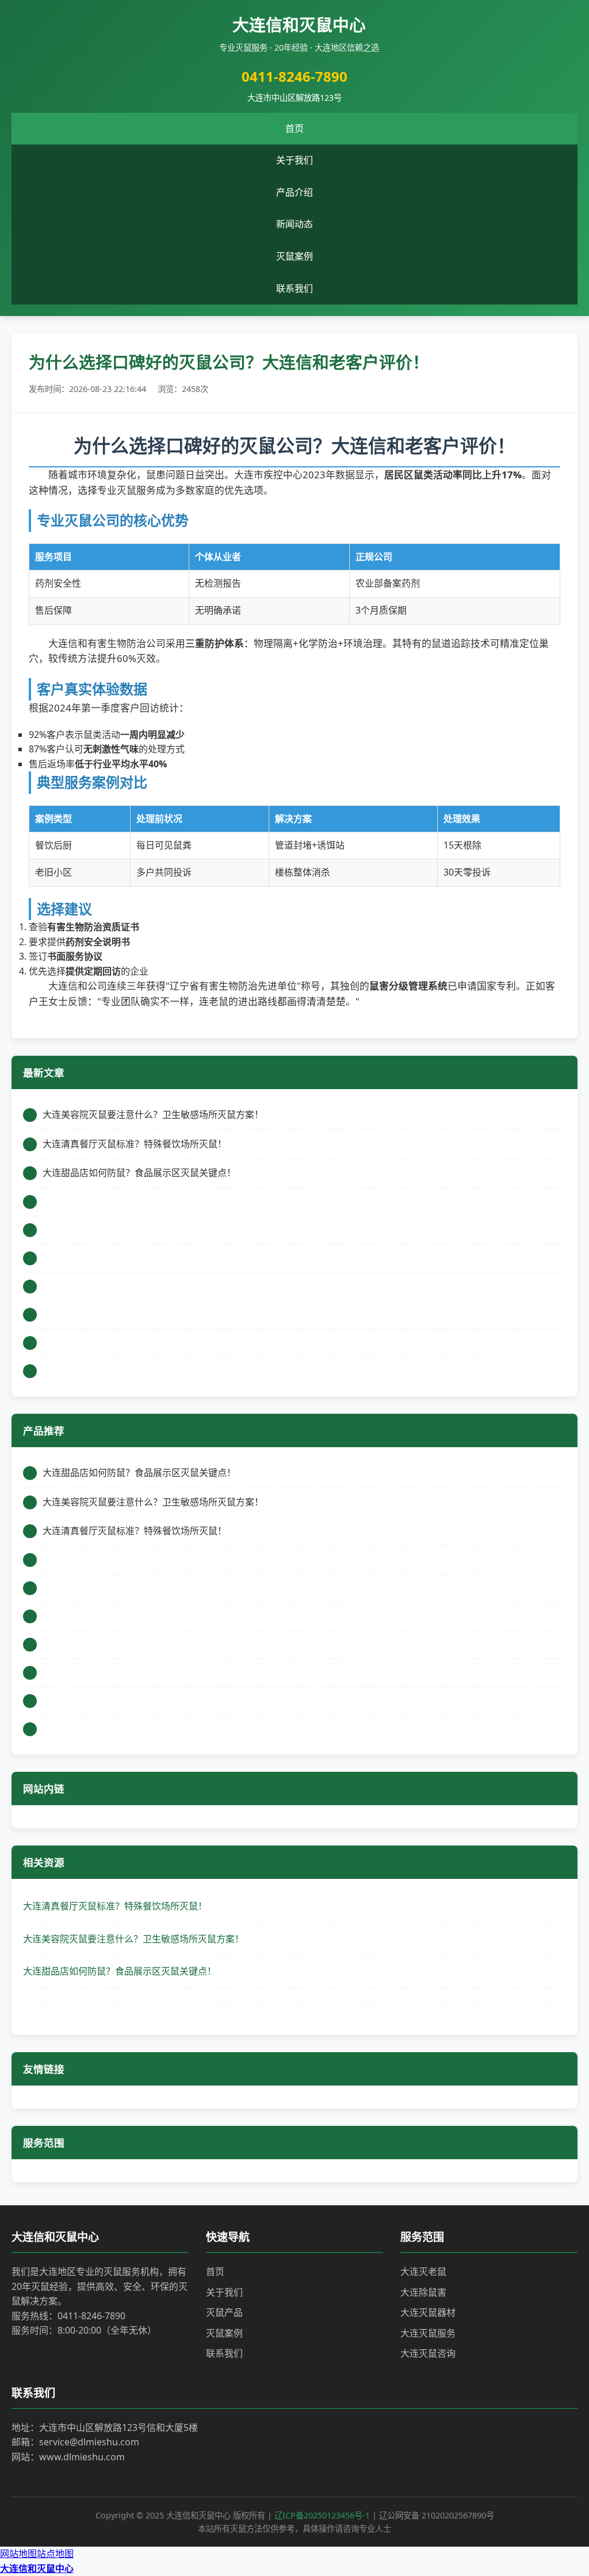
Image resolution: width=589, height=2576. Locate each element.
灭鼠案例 (294, 256)
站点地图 (55, 2554)
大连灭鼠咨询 (428, 2353)
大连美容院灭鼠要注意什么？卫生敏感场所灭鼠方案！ (133, 1939)
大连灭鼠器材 (428, 2312)
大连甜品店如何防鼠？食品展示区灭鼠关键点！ (120, 1971)
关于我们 (294, 160)
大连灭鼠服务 (428, 2333)
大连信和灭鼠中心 (37, 2569)
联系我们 (294, 288)
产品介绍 (294, 192)
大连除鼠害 (423, 2292)
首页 (294, 128)
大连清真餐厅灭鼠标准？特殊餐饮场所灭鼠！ (115, 1906)
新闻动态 (294, 224)
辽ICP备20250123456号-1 (322, 2515)
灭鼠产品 (224, 2312)
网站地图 (18, 2554)
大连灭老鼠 (423, 2271)
